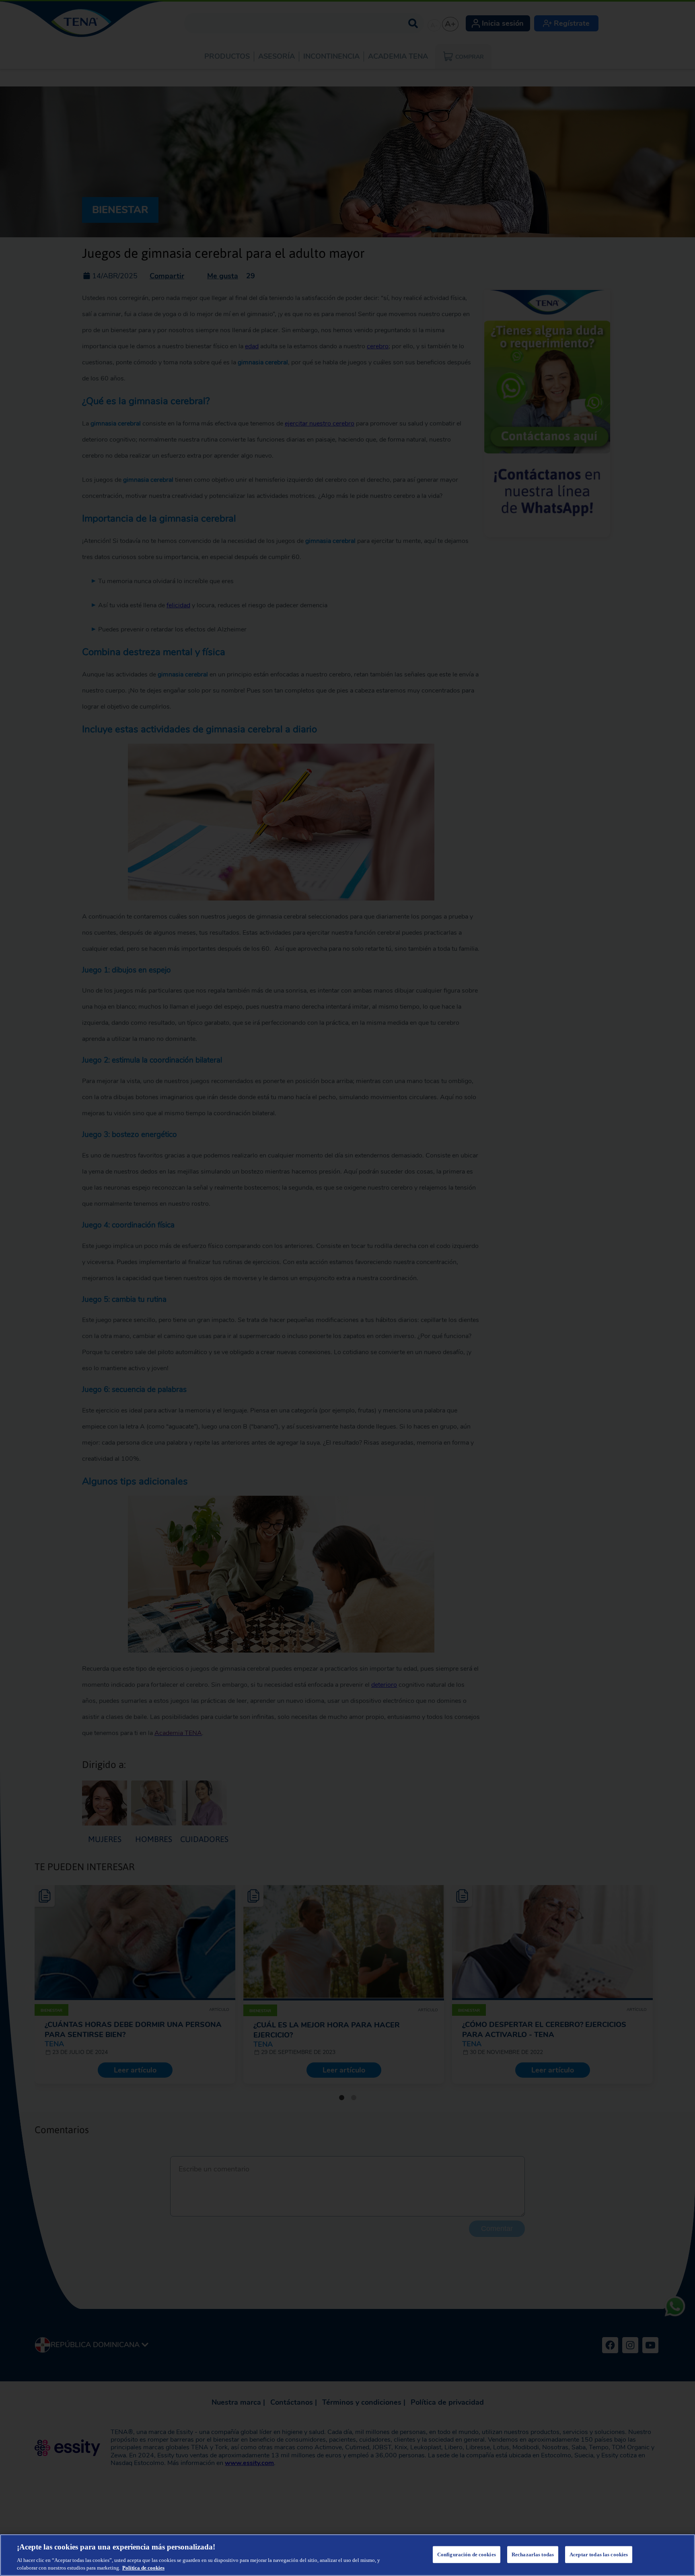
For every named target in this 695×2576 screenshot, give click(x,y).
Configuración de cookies (467, 2554)
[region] (347, 2555)
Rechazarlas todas (533, 2554)
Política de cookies (143, 2568)
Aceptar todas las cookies (599, 2554)
